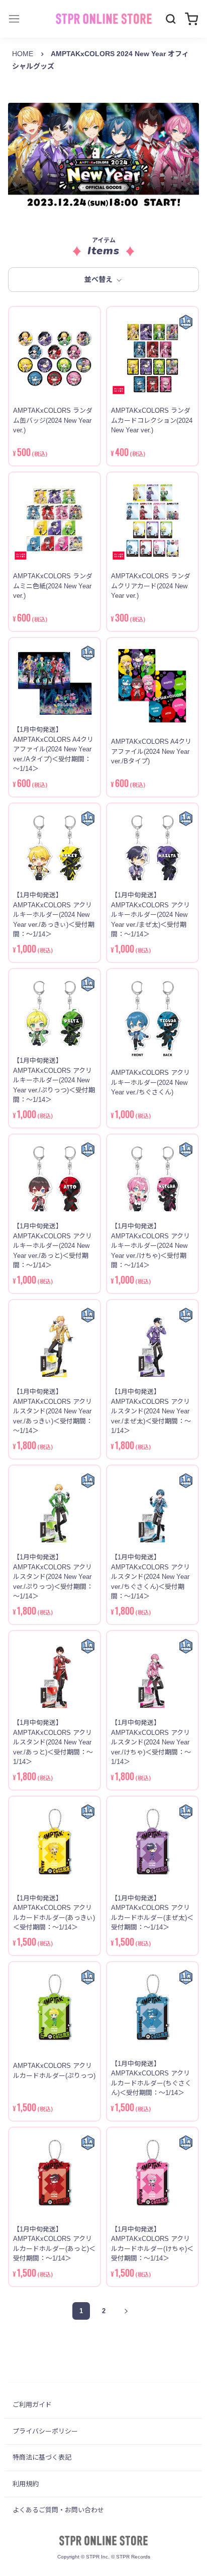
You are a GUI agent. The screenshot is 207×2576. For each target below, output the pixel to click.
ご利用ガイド (32, 2405)
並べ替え (99, 279)
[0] (191, 19)
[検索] (171, 19)
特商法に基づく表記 (42, 2457)
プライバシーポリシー (45, 2431)
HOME (23, 54)
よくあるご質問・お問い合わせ (58, 2510)
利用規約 (26, 2484)
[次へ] (126, 2311)
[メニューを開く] (14, 19)
